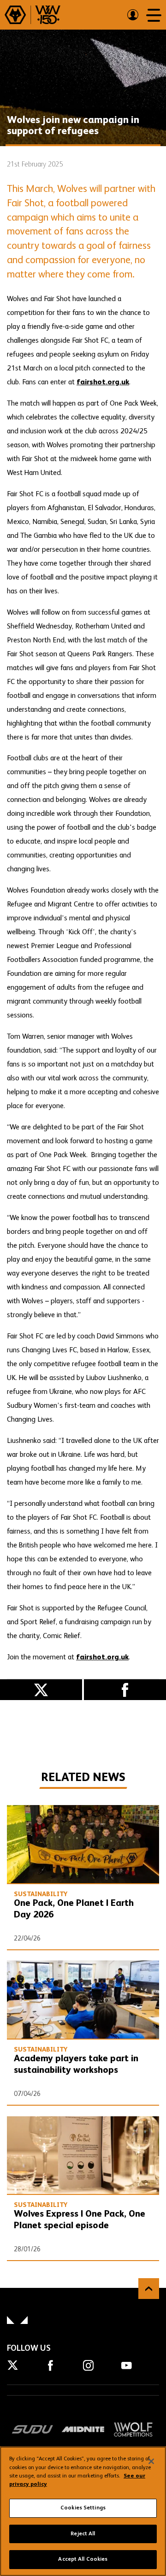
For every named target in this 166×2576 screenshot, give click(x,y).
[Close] (151, 2461)
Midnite (83, 2429)
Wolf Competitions (133, 2429)
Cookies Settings (83, 2508)
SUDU (33, 2429)
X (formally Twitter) (41, 1690)
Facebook (125, 1690)
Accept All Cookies (83, 2559)
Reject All (83, 2534)
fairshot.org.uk (103, 382)
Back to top (149, 2289)
